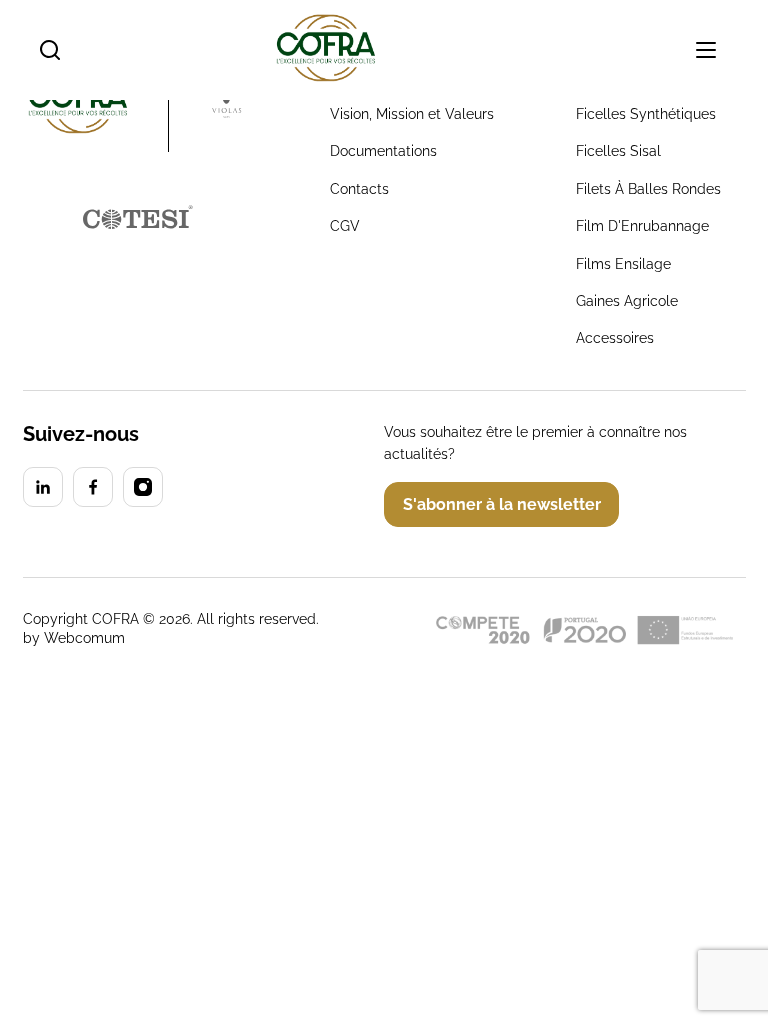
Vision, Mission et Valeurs (412, 114)
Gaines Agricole (627, 301)
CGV (345, 226)
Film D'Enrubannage (642, 226)
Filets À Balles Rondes (648, 189)
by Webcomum (74, 638)
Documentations (383, 151)
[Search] (50, 50)
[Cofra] (96, 102)
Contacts (359, 189)
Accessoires (615, 338)
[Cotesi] (43, 487)
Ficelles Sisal (618, 151)
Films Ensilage (623, 264)
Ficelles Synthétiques (646, 114)
